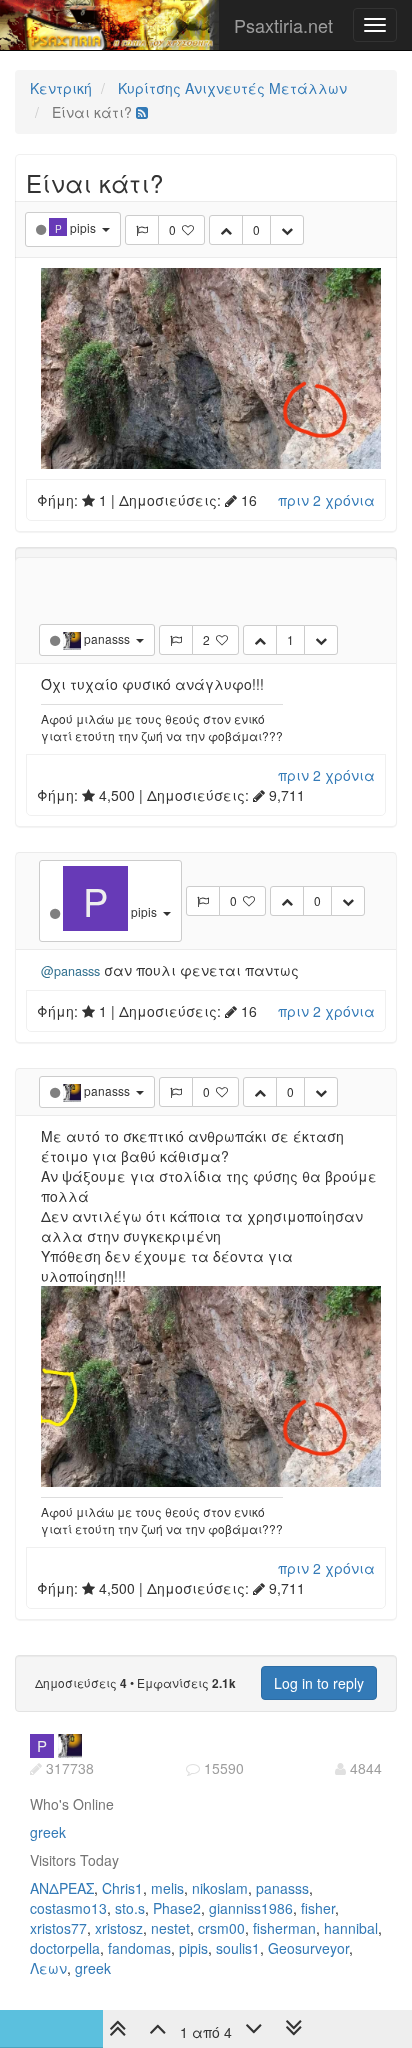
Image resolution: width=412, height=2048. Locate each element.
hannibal (351, 1928)
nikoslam (220, 1888)
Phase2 (177, 1908)
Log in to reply (319, 1683)
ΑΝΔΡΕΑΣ (62, 1888)
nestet (170, 1928)
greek (48, 1832)
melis (167, 1888)
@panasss (70, 971)
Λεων (48, 1968)
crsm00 (221, 1928)
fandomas (139, 1948)
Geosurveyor (308, 1948)
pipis (193, 1948)
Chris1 (122, 1888)
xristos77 (58, 1928)
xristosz (119, 1928)
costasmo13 (68, 1908)
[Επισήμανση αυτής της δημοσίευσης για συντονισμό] (142, 230)
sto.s (130, 1908)
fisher (318, 1908)
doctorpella (65, 1948)
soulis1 (238, 1948)
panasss (282, 1888)
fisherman (284, 1928)
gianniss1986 (251, 1908)
